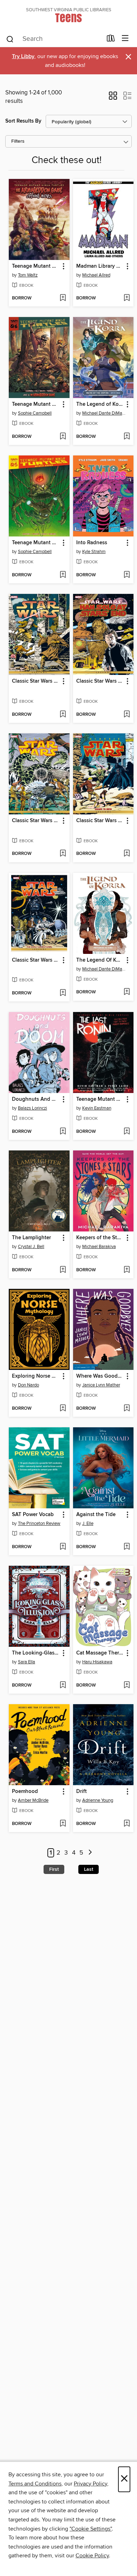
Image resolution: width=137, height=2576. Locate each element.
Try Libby (23, 57)
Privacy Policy (90, 2484)
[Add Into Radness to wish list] (127, 575)
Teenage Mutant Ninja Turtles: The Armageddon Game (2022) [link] (36, 266)
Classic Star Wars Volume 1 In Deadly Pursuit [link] (36, 681)
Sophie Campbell (35, 413)
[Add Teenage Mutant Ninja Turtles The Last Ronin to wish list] (127, 1132)
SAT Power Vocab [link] (33, 1515)
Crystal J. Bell (31, 1247)
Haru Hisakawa (97, 1662)
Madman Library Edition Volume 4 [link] (100, 266)
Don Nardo (28, 1385)
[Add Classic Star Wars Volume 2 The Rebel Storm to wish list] (63, 854)
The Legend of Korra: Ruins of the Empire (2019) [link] (100, 404)
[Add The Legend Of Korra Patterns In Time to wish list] (127, 992)
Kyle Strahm (94, 552)
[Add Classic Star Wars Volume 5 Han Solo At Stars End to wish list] (127, 715)
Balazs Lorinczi (32, 1108)
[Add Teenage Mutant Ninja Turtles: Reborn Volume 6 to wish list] (63, 437)
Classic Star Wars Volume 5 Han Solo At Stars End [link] (100, 681)
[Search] (10, 39)
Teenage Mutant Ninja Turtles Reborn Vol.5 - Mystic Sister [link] (36, 543)
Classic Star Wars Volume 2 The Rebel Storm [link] (36, 821)
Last (89, 1869)
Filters (18, 141)
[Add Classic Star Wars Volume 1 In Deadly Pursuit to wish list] (63, 715)
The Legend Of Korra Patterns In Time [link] (100, 960)
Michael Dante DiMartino (104, 413)
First (54, 1869)
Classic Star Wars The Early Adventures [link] (36, 960)
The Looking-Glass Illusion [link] (36, 1653)
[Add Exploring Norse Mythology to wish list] (63, 1409)
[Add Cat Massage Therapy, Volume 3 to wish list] (127, 1686)
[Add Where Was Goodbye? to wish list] (127, 1409)
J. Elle (88, 1523)
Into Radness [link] (92, 543)
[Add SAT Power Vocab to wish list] (63, 1547)
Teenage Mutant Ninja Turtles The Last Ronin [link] (100, 1099)
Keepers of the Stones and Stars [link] (100, 1238)
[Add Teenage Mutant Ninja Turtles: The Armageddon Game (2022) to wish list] (63, 298)
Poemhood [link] (25, 1792)
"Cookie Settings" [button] (91, 2529)
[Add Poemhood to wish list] (63, 1824)
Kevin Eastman (97, 1108)
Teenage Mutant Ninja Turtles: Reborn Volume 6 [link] (36, 404)
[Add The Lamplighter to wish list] (63, 1270)
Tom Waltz (28, 275)
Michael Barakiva (99, 1247)
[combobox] (54, 39)
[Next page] (90, 1853)
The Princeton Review (39, 1523)
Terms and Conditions (35, 2484)
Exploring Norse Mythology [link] (36, 1376)
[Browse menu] (125, 39)
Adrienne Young (98, 1800)
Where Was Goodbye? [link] (100, 1376)
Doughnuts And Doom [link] (36, 1099)
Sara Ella (27, 1662)
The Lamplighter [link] (31, 1238)
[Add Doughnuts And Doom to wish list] (63, 1132)
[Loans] (111, 40)
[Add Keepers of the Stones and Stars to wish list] (127, 1270)
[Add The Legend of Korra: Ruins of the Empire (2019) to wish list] (127, 437)
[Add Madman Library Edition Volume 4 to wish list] (127, 298)
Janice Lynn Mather (101, 1385)
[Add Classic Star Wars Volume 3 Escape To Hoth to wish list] (127, 854)
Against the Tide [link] (96, 1515)
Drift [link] (81, 1792)
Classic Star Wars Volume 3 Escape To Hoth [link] (100, 821)
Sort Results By (23, 121)
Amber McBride (33, 1800)
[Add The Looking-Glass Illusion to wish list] (63, 1686)
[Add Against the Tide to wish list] (127, 1547)
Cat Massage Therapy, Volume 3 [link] (100, 1653)
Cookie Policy (92, 2556)
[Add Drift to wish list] (127, 1824)
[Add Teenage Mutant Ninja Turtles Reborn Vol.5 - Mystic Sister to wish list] (63, 575)
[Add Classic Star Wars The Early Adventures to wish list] (63, 993)
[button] (113, 98)
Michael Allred (96, 275)
